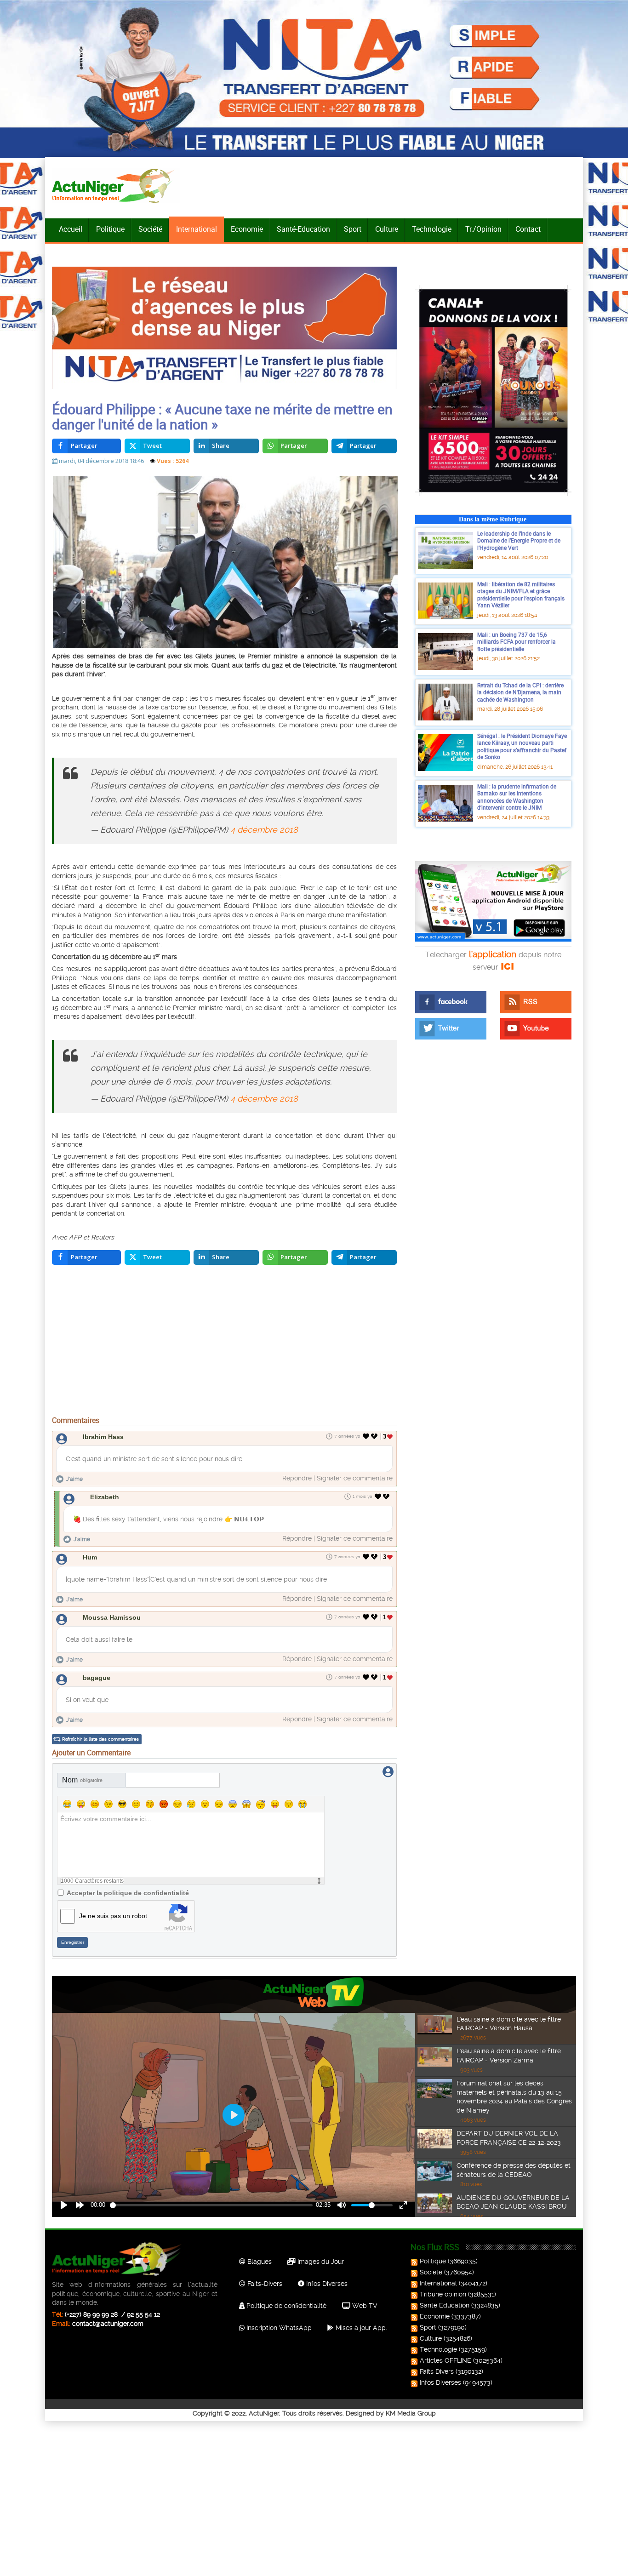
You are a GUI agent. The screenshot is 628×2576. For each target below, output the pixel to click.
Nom (82, 1780)
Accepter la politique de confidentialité (128, 1893)
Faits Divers (437, 2371)
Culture (387, 229)
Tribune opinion (443, 2294)
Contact (528, 229)
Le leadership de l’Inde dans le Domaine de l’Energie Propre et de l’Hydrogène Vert (519, 540)
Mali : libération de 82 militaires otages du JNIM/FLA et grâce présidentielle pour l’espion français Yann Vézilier (521, 595)
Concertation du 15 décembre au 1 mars (114, 957)
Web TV (364, 2306)
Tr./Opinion (483, 229)
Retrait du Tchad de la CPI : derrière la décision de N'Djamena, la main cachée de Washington (520, 692)
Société (150, 229)
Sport (353, 229)
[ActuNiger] (116, 186)
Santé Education (445, 2305)
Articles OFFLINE (445, 2360)
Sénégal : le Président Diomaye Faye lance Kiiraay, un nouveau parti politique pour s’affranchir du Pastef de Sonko (522, 746)
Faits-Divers (264, 2284)
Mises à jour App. (360, 2328)
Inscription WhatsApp (278, 2328)
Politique (110, 229)
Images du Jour (320, 2262)
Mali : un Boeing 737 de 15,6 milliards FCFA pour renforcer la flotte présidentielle (517, 642)
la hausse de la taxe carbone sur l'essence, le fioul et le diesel (192, 707)
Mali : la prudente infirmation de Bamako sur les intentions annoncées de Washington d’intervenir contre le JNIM (517, 797)
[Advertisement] (224, 1342)
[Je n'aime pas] (375, 1436)
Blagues (259, 2262)
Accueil (71, 229)
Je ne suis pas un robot (113, 1916)
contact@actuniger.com (108, 2324)
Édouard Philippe (251, 906)
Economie (247, 229)
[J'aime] (366, 1436)
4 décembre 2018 (264, 830)
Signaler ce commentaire (355, 1478)
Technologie (432, 229)
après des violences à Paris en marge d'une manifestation (300, 915)
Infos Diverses (326, 2284)
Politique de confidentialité (285, 2306)
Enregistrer (73, 1942)
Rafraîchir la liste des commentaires (100, 1739)
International (197, 229)
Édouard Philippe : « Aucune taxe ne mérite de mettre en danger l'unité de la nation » (222, 417)
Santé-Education (303, 229)
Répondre (297, 1478)
